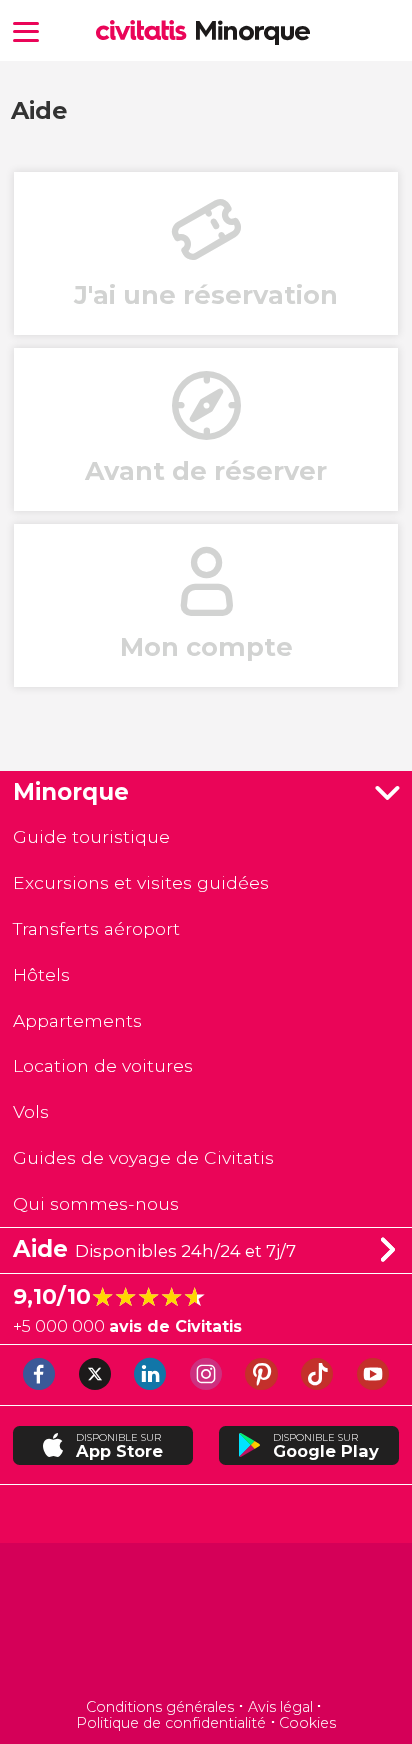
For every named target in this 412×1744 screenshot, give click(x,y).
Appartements (77, 1020)
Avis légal (280, 1707)
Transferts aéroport (96, 928)
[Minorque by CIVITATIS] (146, 32)
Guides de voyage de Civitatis (143, 1157)
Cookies (307, 1723)
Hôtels (41, 974)
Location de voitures (103, 1065)
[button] (26, 30)
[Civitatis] (206, 1622)
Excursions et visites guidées (141, 882)
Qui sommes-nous (96, 1203)
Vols (31, 1111)
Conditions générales (160, 1707)
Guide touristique (91, 836)
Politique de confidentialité (171, 1723)
